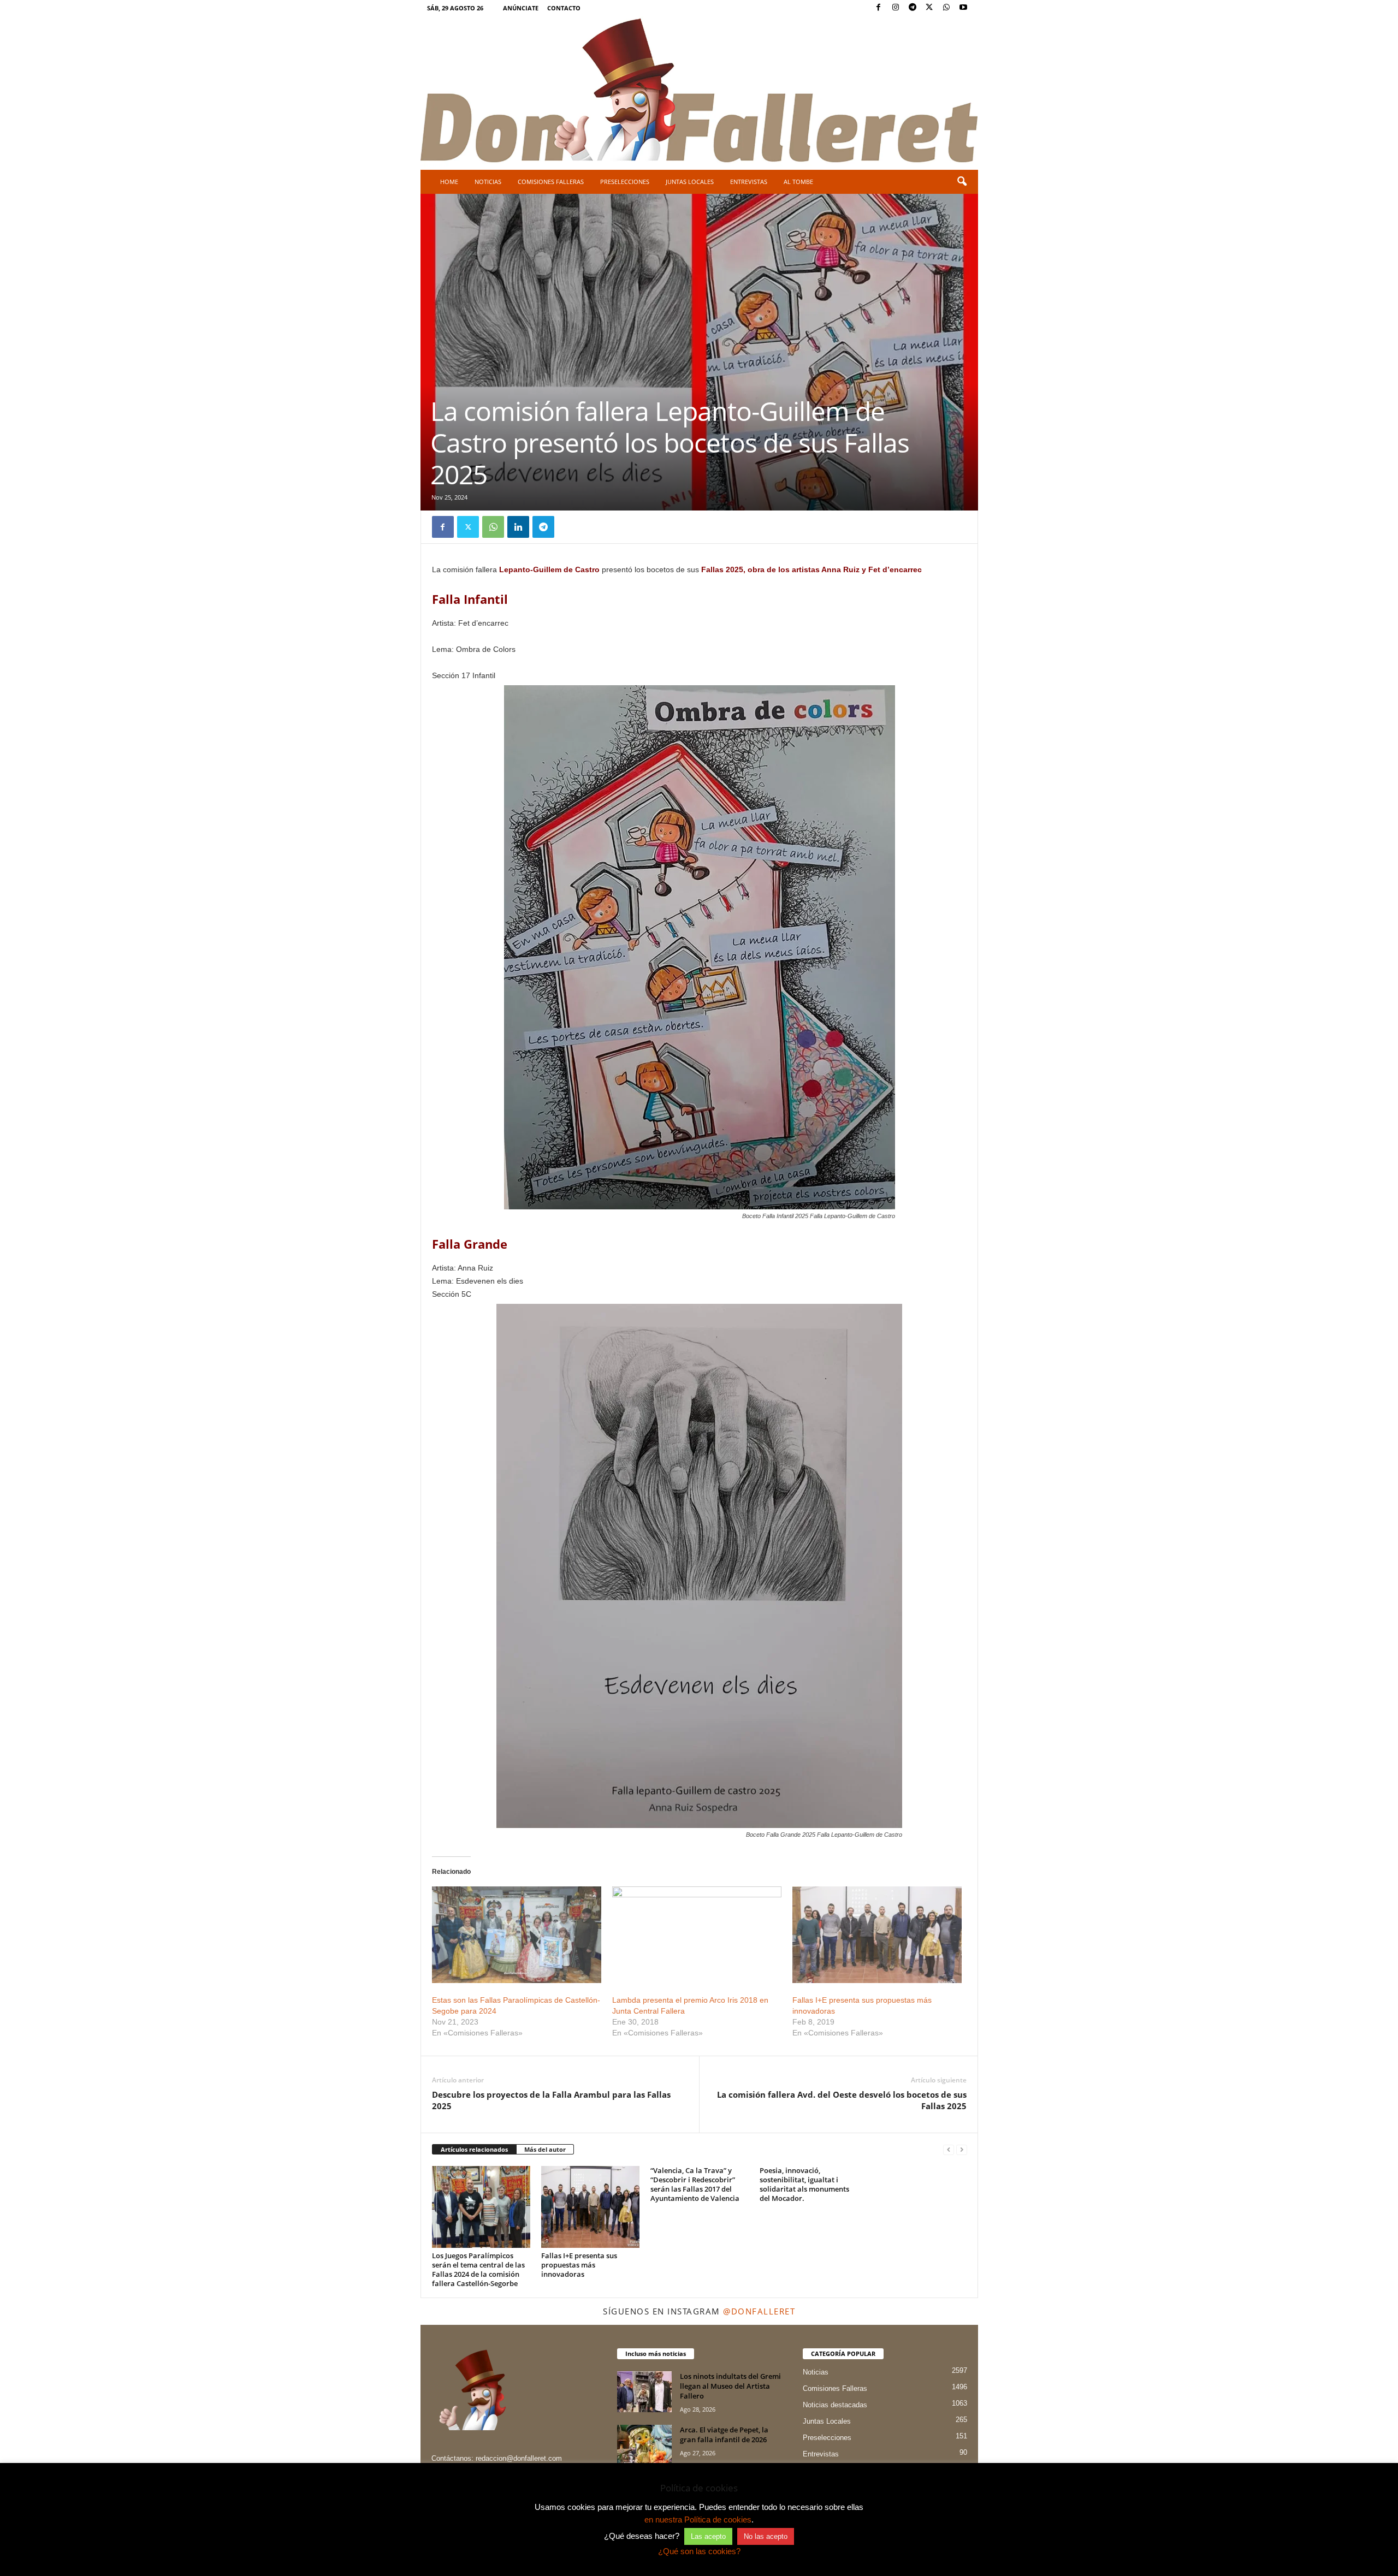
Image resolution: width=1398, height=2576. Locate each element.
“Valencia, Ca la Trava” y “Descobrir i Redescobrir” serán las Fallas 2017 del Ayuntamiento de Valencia (695, 2184)
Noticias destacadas (835, 2405)
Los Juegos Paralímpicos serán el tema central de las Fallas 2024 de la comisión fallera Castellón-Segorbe (478, 2269)
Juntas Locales (690, 182)
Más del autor (545, 2149)
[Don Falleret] (699, 92)
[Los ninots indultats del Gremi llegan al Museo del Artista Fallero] (644, 2392)
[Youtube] (963, 8)
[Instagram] (896, 8)
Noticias (488, 182)
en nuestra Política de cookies (698, 2519)
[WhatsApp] (946, 8)
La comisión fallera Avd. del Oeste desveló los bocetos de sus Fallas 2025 (842, 2100)
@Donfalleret (759, 2311)
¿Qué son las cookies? (699, 2551)
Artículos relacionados (474, 2149)
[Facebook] (879, 8)
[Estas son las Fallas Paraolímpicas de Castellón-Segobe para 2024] (517, 1935)
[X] (929, 8)
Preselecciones (625, 182)
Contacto (564, 8)
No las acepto (766, 2536)
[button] (962, 182)
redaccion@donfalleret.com (519, 2458)
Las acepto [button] (708, 2536)
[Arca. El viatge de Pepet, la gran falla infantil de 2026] (644, 2445)
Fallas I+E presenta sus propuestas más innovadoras (579, 2265)
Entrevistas (749, 182)
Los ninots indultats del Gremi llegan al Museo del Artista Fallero (730, 2386)
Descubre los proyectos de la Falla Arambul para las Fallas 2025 (551, 2100)
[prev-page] (949, 2150)
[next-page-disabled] (962, 2150)
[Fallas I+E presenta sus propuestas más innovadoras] (877, 1935)
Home (449, 182)
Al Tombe (798, 182)
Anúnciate (521, 8)
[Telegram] (913, 8)
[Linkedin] (518, 527)
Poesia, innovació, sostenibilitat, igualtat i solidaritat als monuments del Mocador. (804, 2184)
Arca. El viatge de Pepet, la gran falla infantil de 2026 (724, 2435)
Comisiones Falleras (551, 182)
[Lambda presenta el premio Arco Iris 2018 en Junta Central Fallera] (697, 1935)
